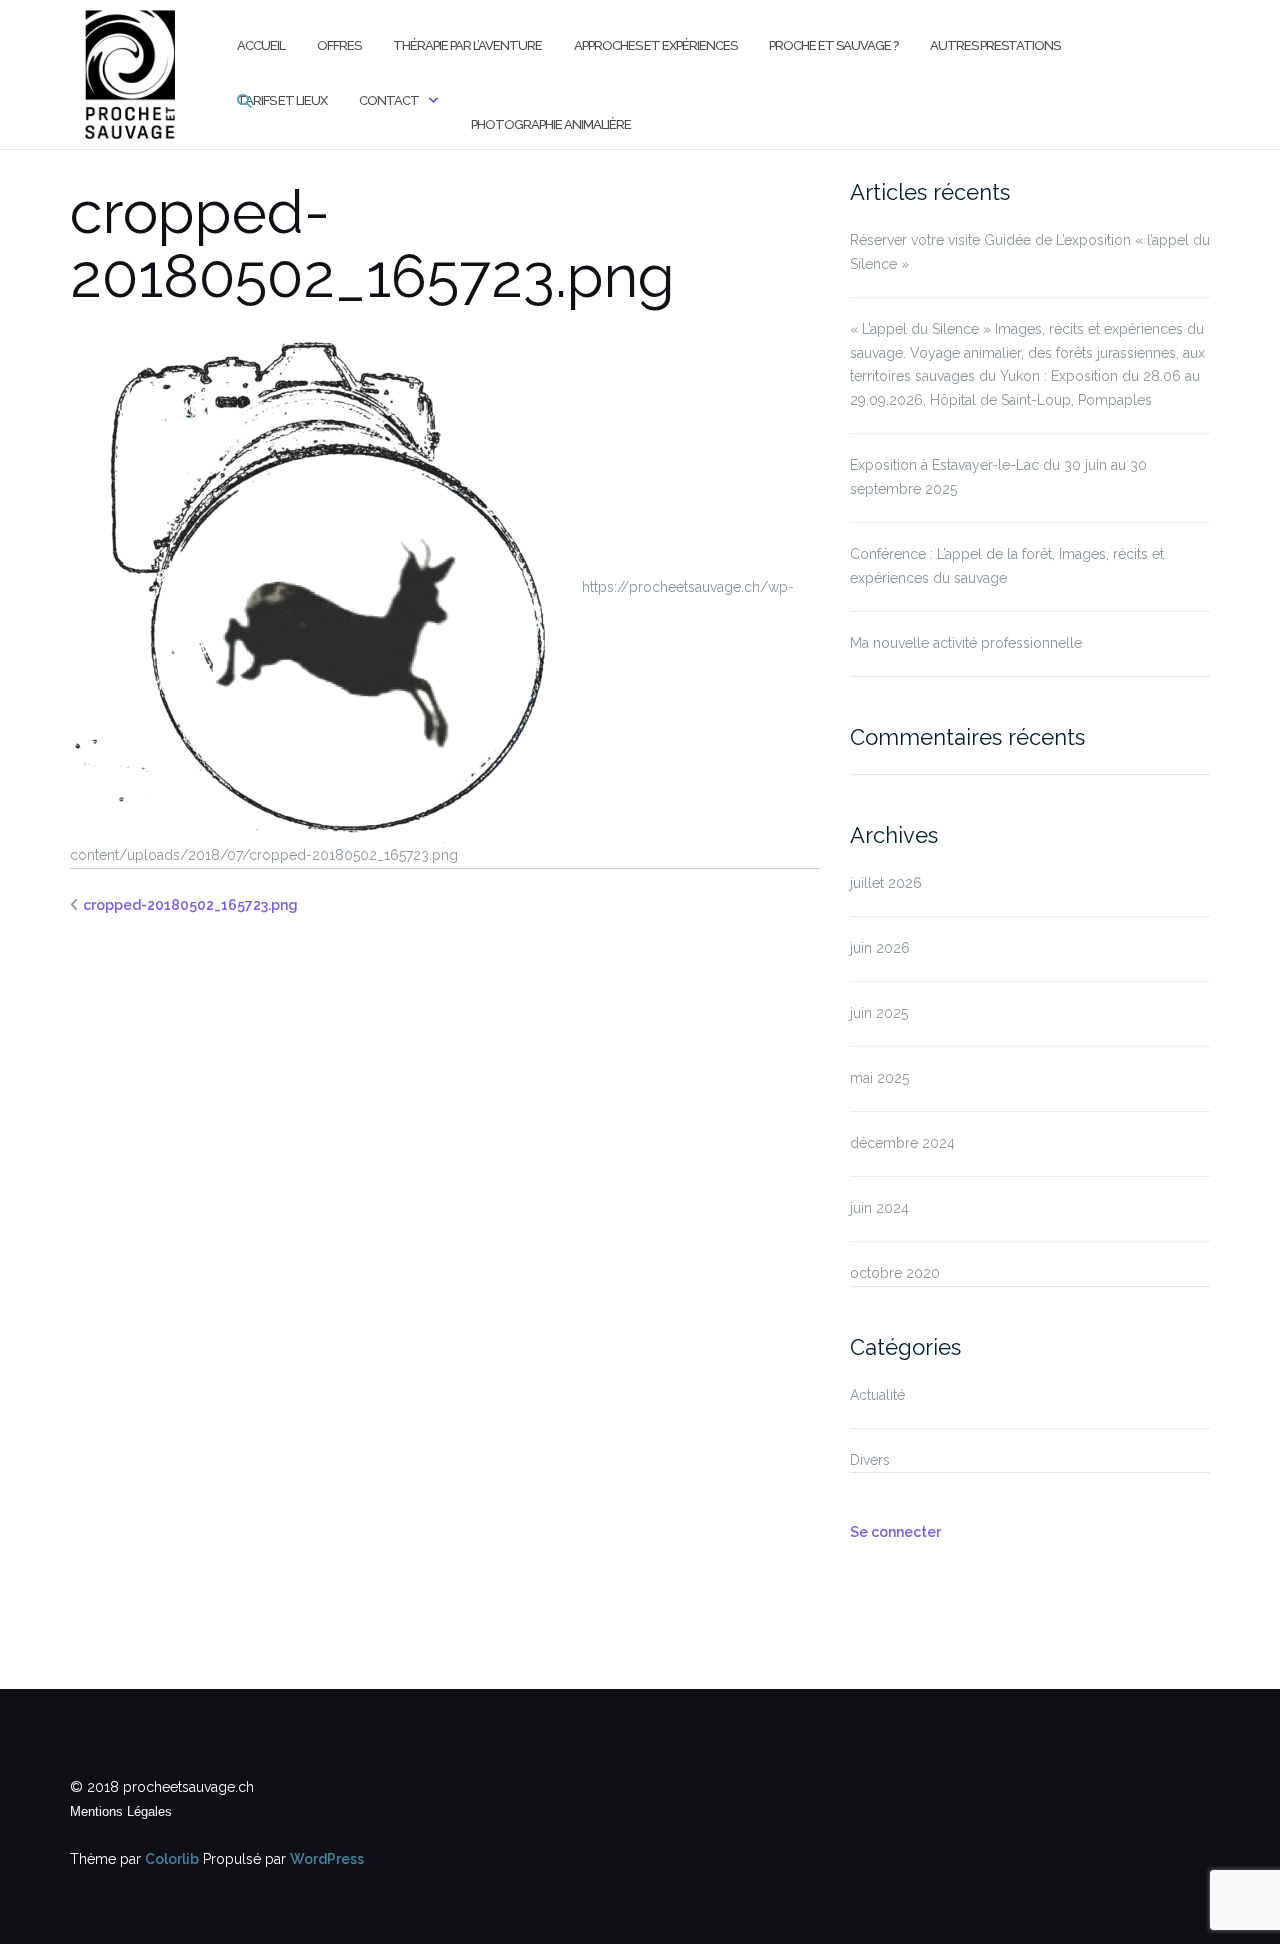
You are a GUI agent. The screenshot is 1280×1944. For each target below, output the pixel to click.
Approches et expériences (655, 45)
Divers (870, 1460)
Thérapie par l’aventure (467, 45)
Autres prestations (995, 45)
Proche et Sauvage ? (833, 45)
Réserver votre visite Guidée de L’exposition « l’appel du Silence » (1030, 252)
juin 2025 (879, 1013)
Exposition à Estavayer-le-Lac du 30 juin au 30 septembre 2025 (998, 477)
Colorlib (172, 1859)
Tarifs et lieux (282, 100)
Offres (339, 45)
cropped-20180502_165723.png (190, 905)
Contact (389, 100)
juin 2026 (880, 948)
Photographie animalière (551, 124)
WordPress (327, 1859)
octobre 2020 (895, 1273)
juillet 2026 (886, 883)
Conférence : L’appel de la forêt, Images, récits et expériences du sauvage (1007, 566)
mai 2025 (879, 1078)
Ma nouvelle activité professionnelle (966, 643)
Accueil (261, 45)
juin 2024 (879, 1208)
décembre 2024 (902, 1143)
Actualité (877, 1395)
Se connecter (895, 1532)
